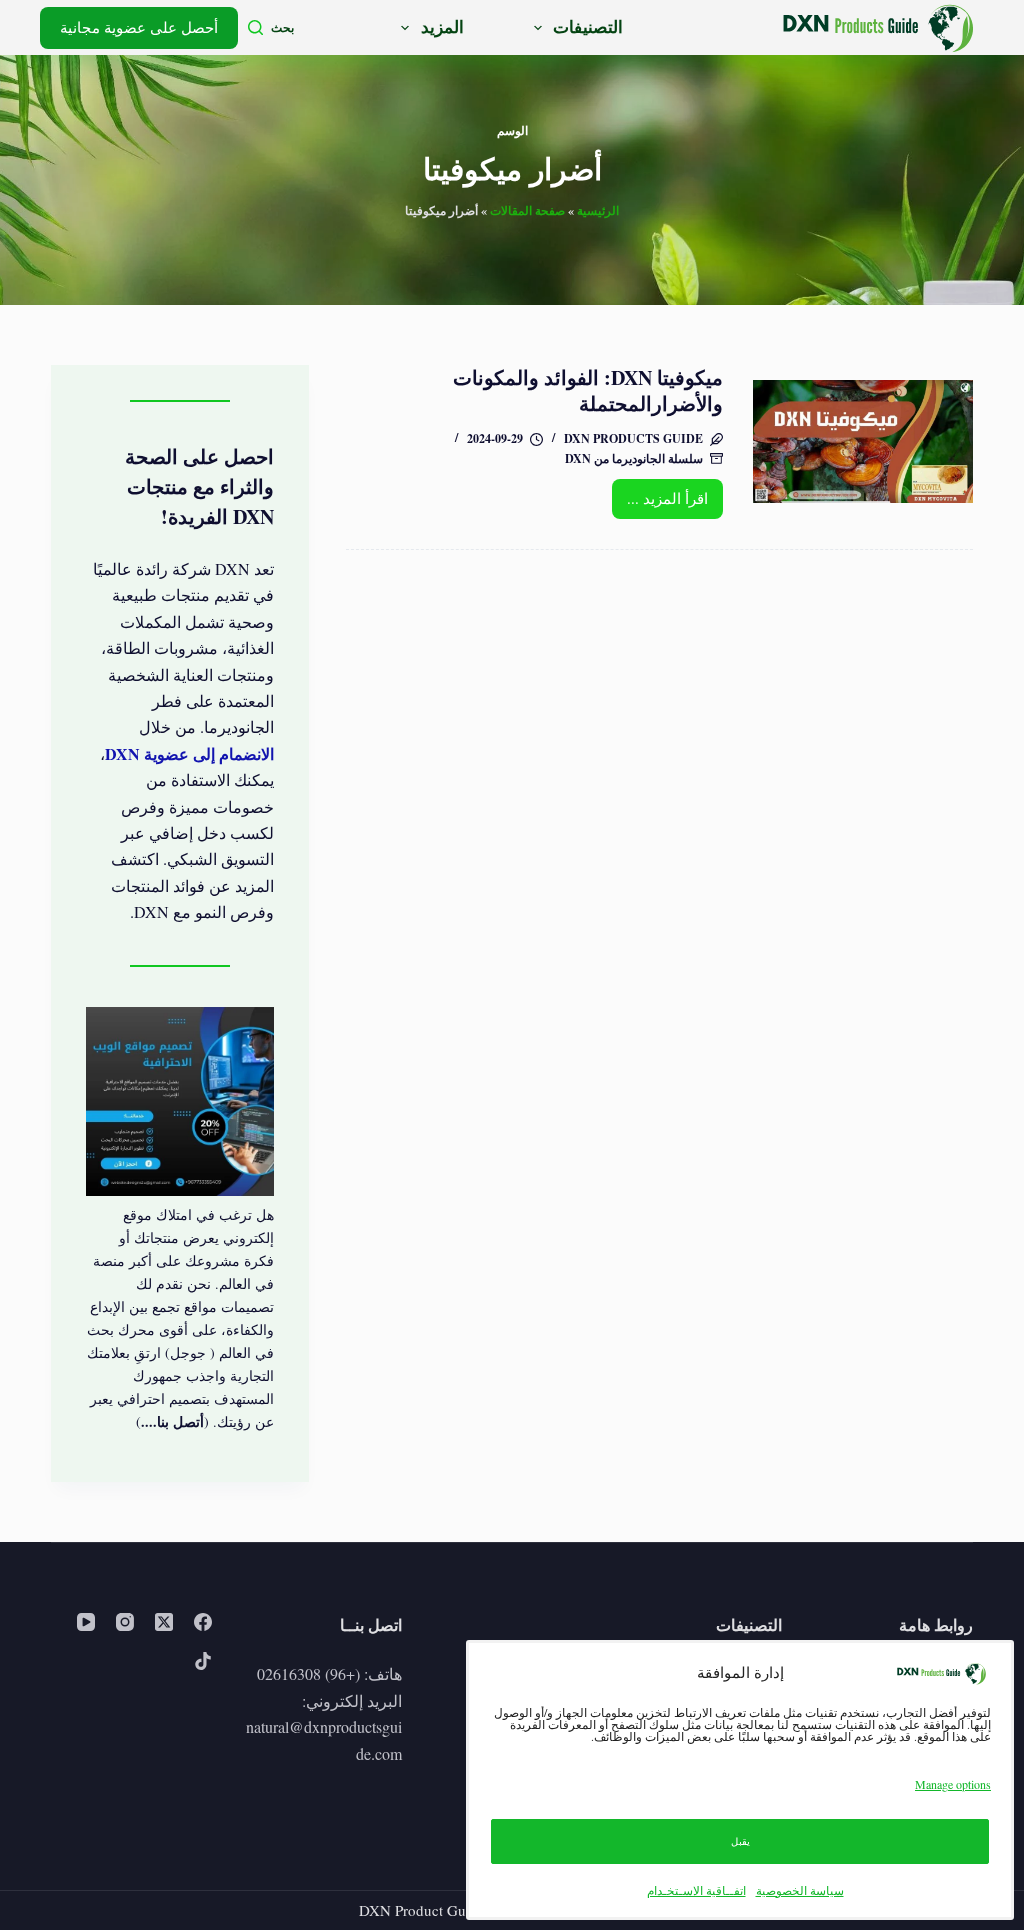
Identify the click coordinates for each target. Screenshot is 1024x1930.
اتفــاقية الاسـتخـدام (696, 1890)
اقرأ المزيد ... (660, 503)
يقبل (740, 1841)
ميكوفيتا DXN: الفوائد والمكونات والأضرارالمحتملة (588, 390)
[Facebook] (203, 1622)
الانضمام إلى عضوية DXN (189, 753)
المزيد (442, 26)
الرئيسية (598, 210)
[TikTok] (203, 1661)
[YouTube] (86, 1622)
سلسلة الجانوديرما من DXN (634, 458)
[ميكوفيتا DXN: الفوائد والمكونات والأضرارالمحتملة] (862, 441)
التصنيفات (588, 26)
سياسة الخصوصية (800, 1890)
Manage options (953, 1784)
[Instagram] (125, 1622)
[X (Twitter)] (164, 1622)
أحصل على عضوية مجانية (139, 27)
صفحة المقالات (527, 210)
